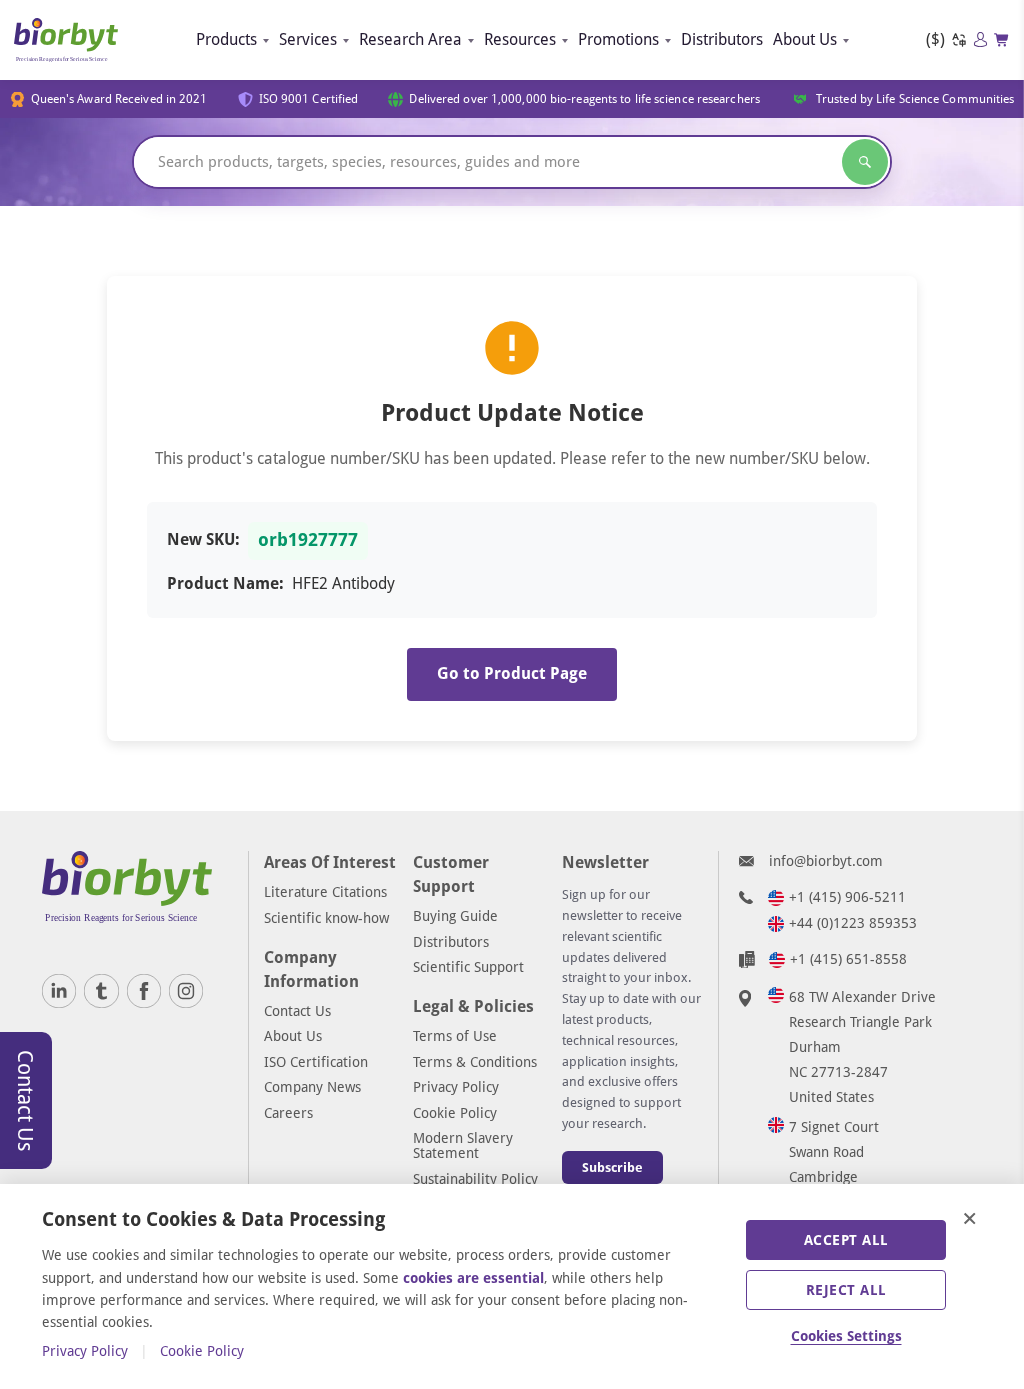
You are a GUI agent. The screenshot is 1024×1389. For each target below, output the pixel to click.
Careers (288, 1113)
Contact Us (297, 1011)
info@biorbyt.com (826, 861)
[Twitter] (101, 991)
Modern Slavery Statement (463, 1145)
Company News (312, 1087)
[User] (980, 39)
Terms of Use (455, 1036)
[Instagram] (186, 991)
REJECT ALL (846, 1290)
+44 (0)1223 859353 (853, 923)
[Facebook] (144, 991)
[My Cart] (1002, 40)
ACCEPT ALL (846, 1240)
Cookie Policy (455, 1113)
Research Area (410, 39)
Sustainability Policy (475, 1179)
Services (308, 39)
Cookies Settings (846, 1336)
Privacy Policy (456, 1087)
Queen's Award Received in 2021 (119, 99)
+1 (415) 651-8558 (848, 959)
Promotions (618, 39)
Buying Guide (455, 916)
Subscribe (612, 1167)
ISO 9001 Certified (309, 99)
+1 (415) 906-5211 (847, 897)
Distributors (722, 39)
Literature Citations (325, 892)
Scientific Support (468, 967)
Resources (520, 39)
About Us (805, 39)
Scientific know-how (326, 918)
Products (226, 39)
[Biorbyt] (66, 40)
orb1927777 (308, 540)
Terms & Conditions (475, 1062)
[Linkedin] (59, 991)
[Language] (959, 40)
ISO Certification (316, 1062)
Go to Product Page (512, 673)
